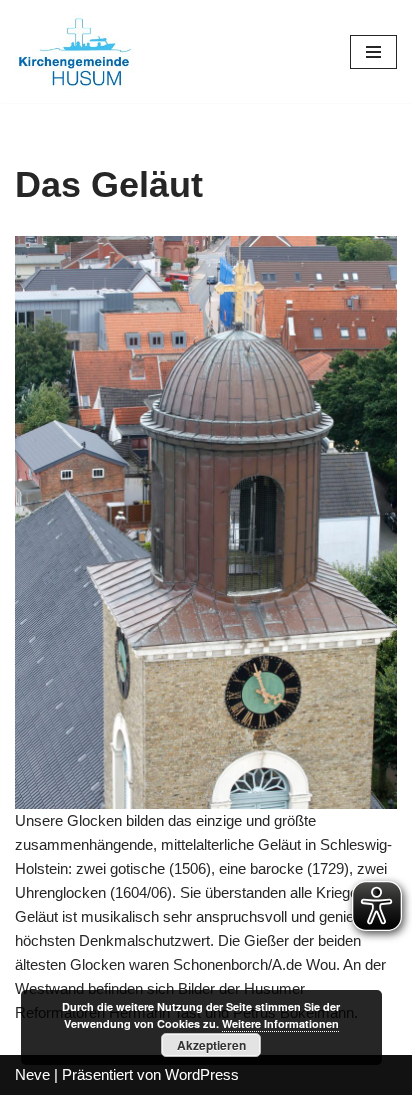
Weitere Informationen (280, 1023)
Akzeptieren (211, 1045)
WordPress (202, 1074)
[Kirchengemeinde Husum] (75, 51)
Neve (32, 1074)
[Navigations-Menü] (373, 52)
